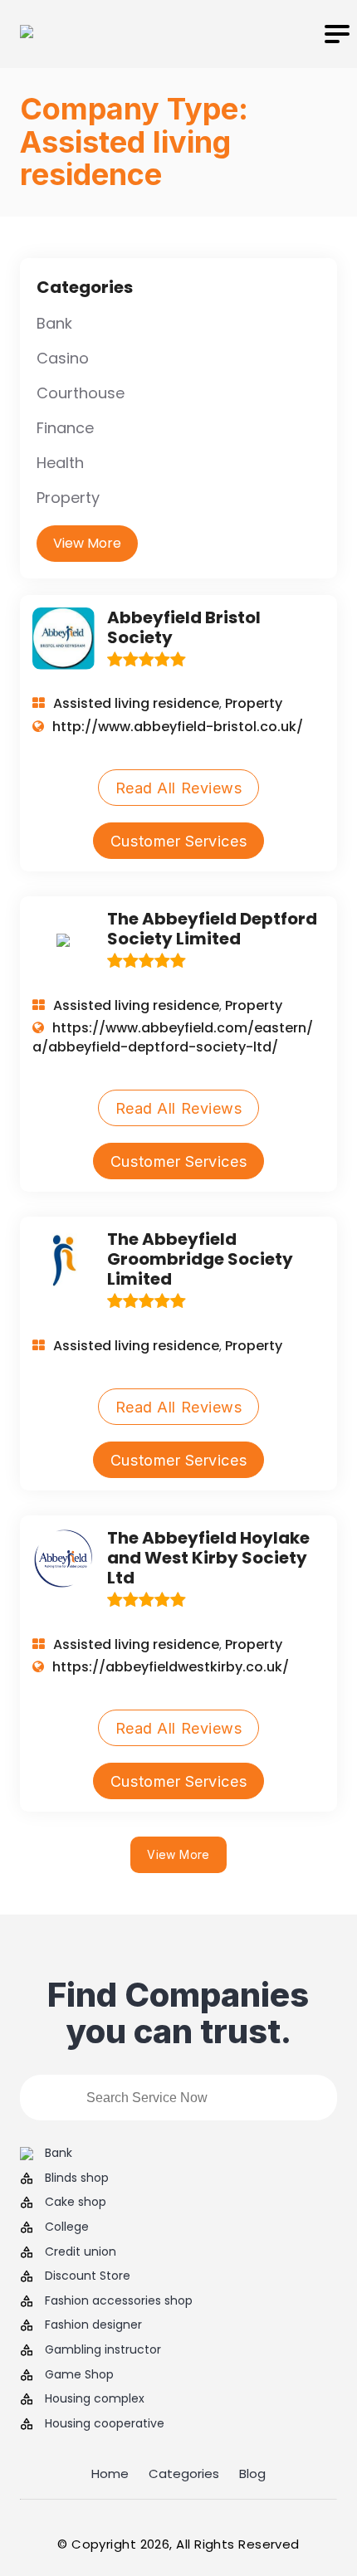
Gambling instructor (103, 2350)
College (67, 2227)
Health (60, 463)
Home (110, 2474)
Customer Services (178, 841)
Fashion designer (93, 2325)
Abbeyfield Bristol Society (184, 627)
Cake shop (76, 2202)
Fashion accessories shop (119, 2301)
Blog (252, 2474)
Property (68, 498)
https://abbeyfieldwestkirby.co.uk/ (171, 1667)
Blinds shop (77, 2178)
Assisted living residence (136, 703)
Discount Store (88, 2276)
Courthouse (81, 393)
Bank (54, 323)
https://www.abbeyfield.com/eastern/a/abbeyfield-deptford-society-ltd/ (173, 1037)
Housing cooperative (105, 2424)
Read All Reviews (179, 788)
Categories (184, 2474)
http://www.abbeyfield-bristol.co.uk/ (178, 727)
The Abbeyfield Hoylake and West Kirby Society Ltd (208, 1558)
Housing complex (95, 2399)
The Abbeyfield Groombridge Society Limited (200, 1259)
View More (87, 543)
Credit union (81, 2252)
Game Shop (79, 2375)
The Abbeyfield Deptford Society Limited (212, 929)
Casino (63, 358)
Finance (65, 428)
